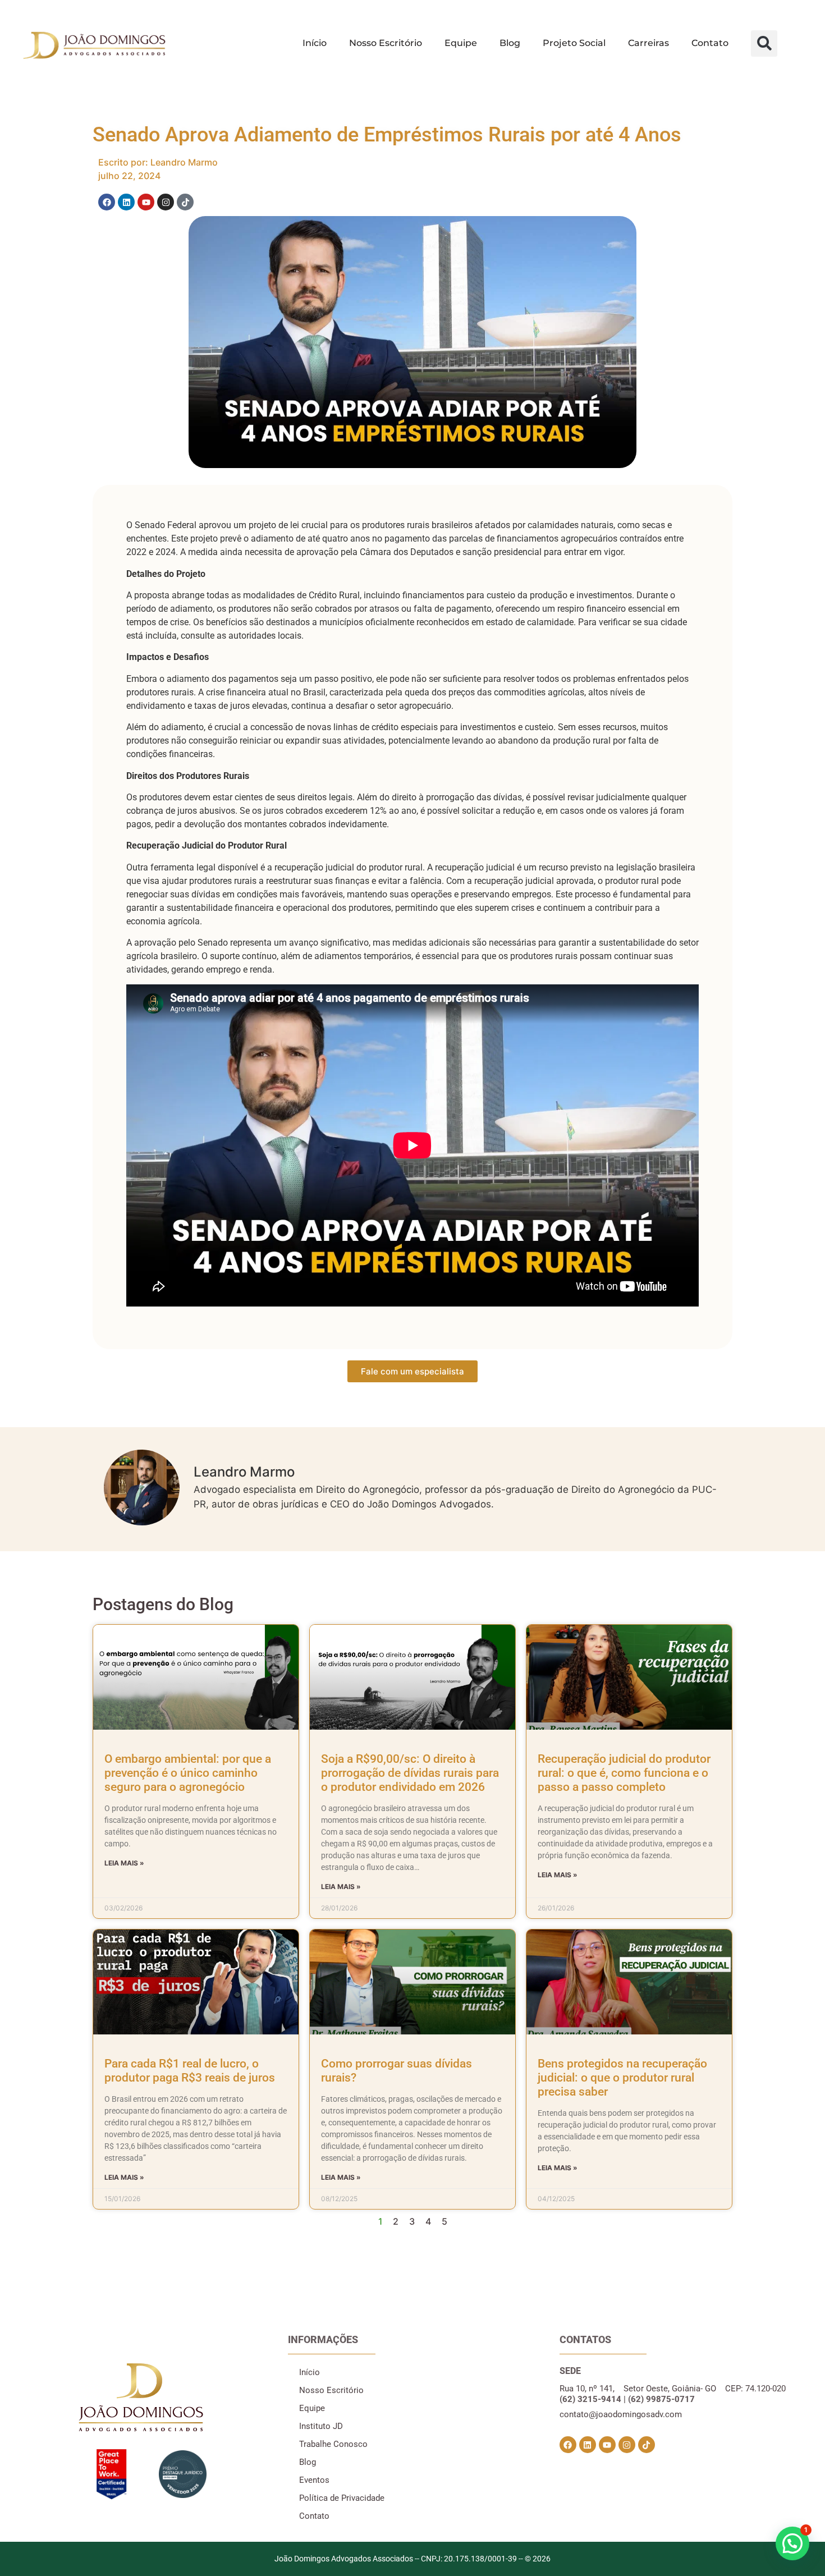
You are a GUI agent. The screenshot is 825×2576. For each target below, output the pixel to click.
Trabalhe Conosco (333, 2444)
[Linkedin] (126, 202)
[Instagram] (166, 202)
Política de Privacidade (342, 2498)
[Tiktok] (185, 202)
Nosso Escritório (386, 43)
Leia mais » (124, 1863)
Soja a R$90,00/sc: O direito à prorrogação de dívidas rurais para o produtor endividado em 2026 (410, 1773)
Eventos (314, 2480)
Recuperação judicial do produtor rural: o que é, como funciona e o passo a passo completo (624, 1773)
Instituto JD (321, 2426)
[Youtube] (146, 202)
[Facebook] (107, 202)
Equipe (461, 43)
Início (315, 43)
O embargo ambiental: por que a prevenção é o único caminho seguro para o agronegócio (188, 1773)
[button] (764, 43)
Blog (510, 43)
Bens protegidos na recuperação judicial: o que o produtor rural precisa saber (622, 2078)
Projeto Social (574, 43)
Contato (710, 43)
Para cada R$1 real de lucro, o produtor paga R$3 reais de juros (190, 2071)
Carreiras (648, 43)
